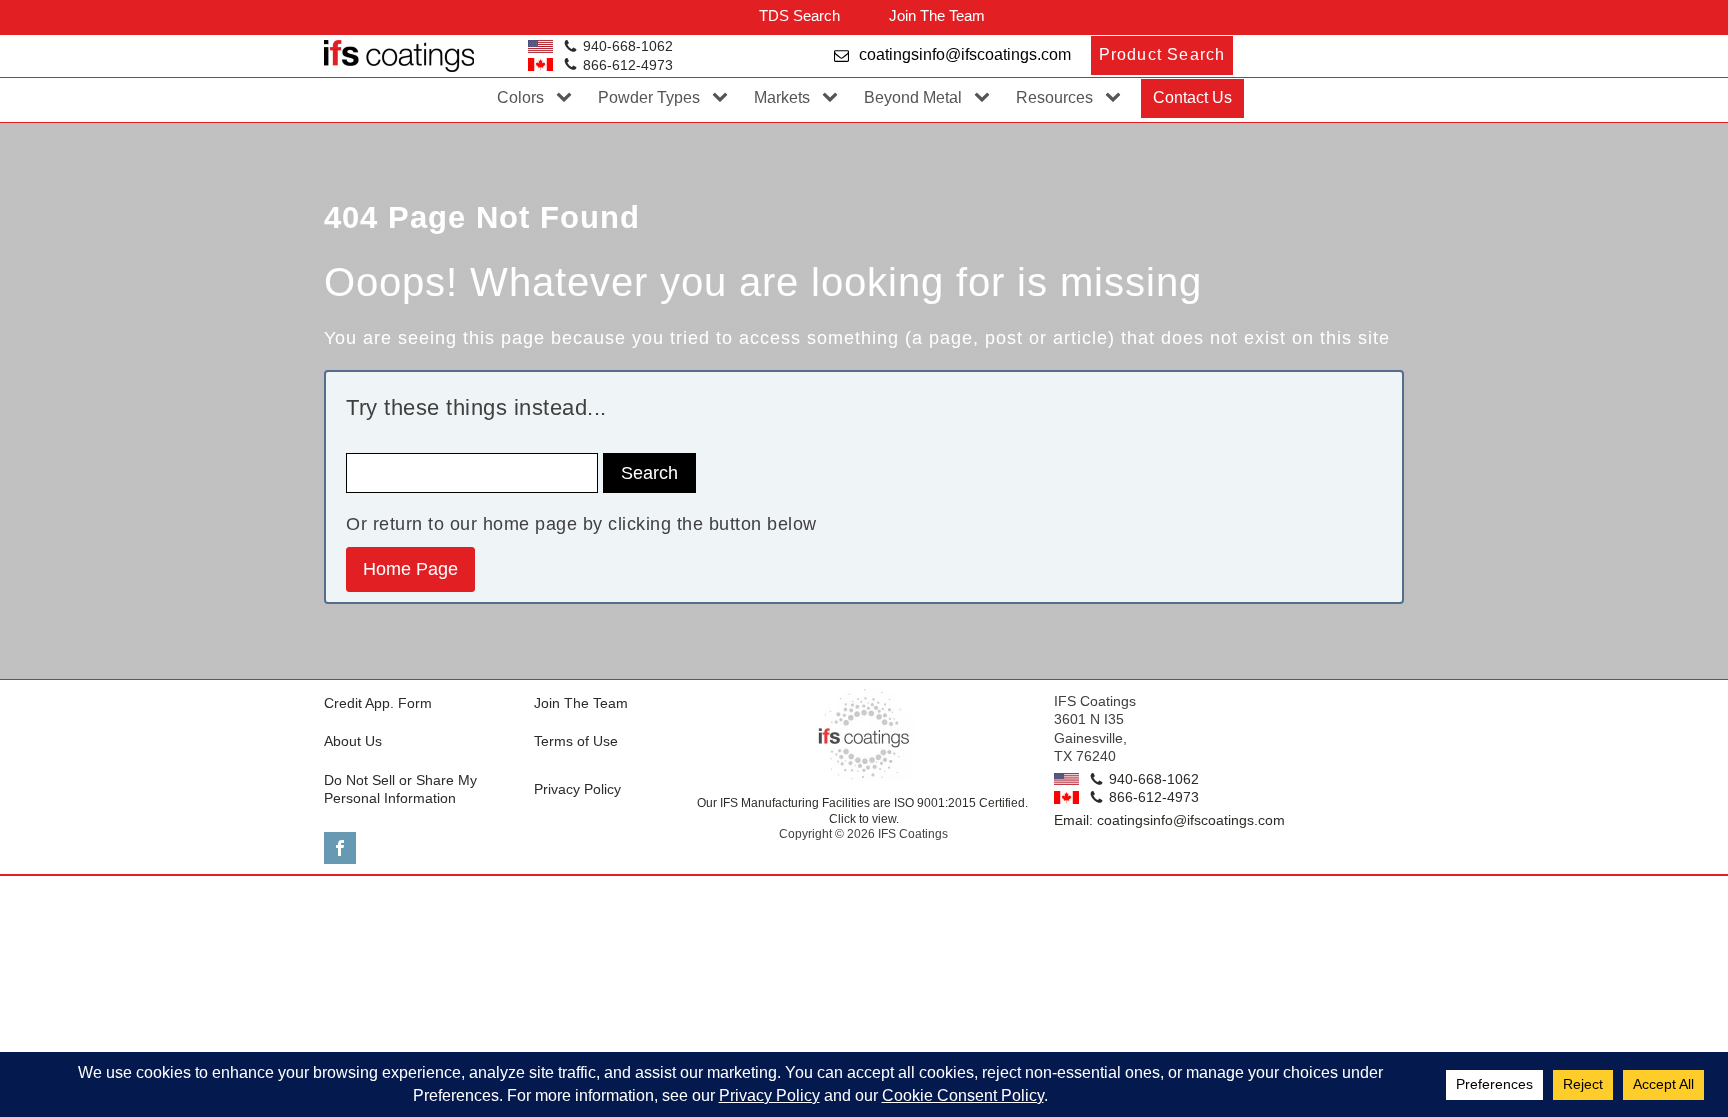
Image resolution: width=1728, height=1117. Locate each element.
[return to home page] (864, 734)
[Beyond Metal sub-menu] (986, 98)
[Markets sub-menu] (834, 98)
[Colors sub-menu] (568, 98)
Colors (520, 97)
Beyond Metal (913, 97)
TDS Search (799, 15)
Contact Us (1192, 97)
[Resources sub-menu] (1117, 98)
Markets (782, 97)
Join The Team (937, 15)
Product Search (1162, 54)
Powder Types (649, 97)
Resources (1054, 97)
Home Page (410, 569)
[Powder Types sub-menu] (724, 98)
